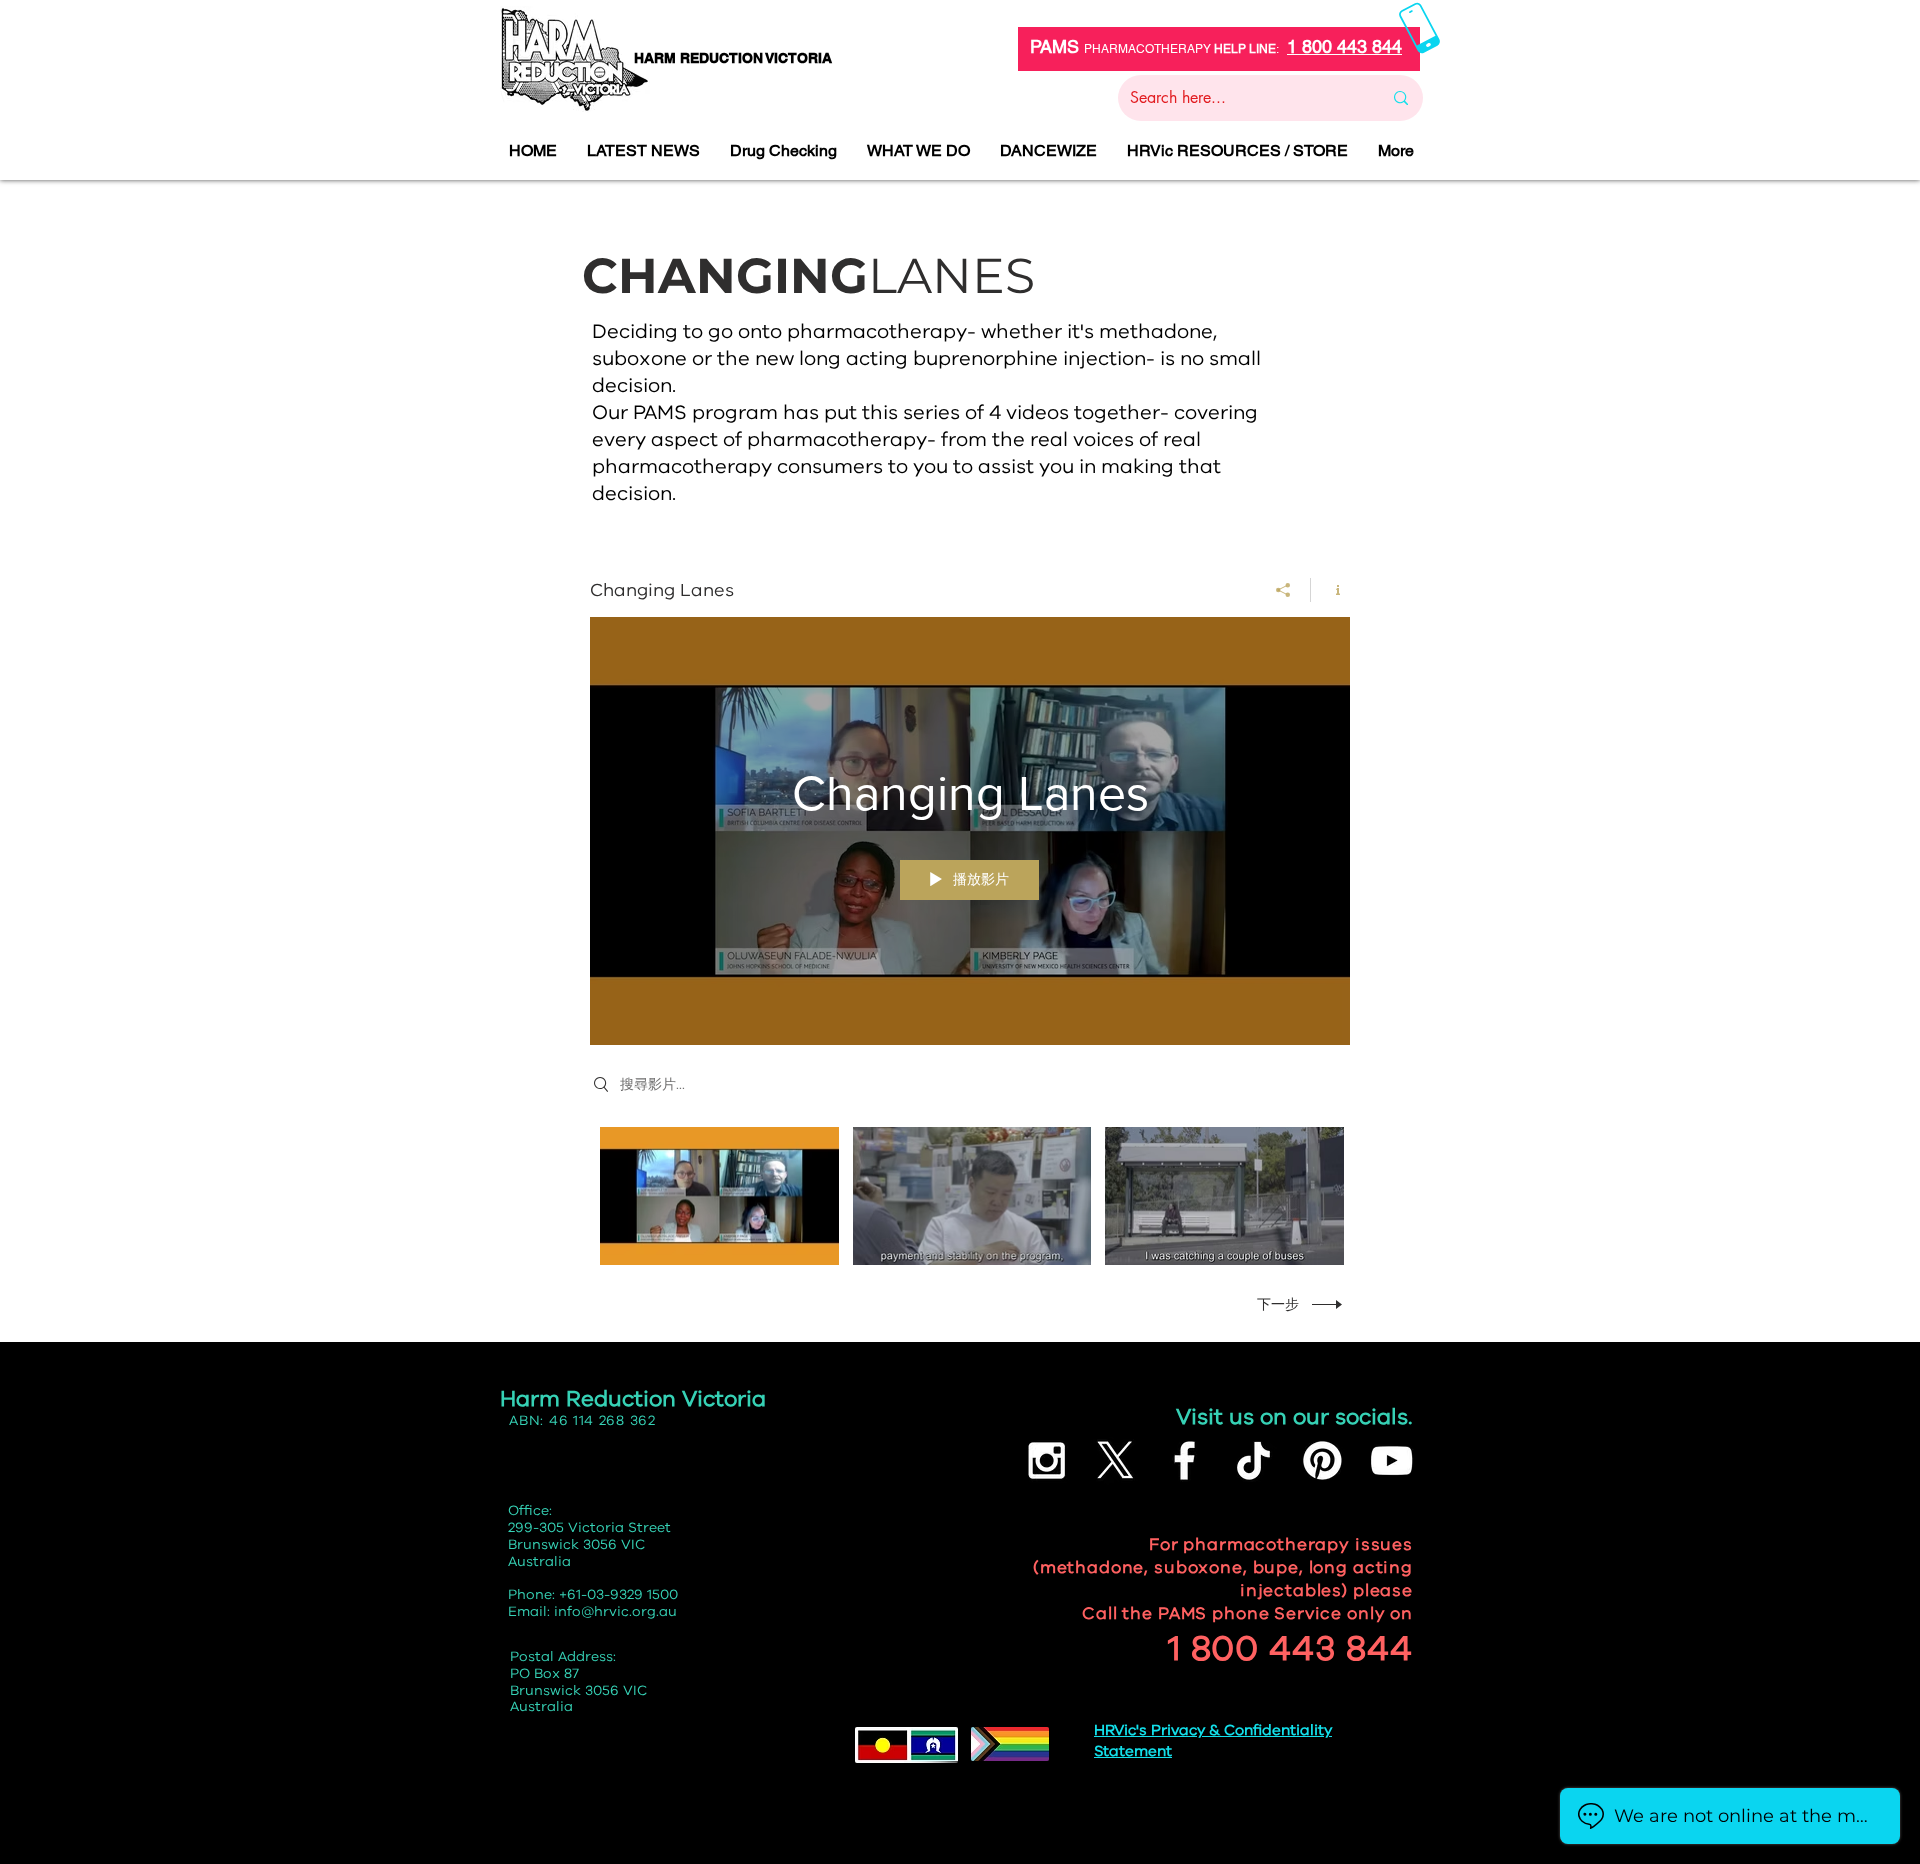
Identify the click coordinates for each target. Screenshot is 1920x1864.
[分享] (1283, 590)
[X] (1115, 1460)
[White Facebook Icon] (1184, 1460)
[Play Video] (719, 1196)
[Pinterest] (1322, 1460)
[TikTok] (1253, 1460)
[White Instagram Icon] (1046, 1460)
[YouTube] (1391, 1460)
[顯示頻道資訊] (1330, 590)
